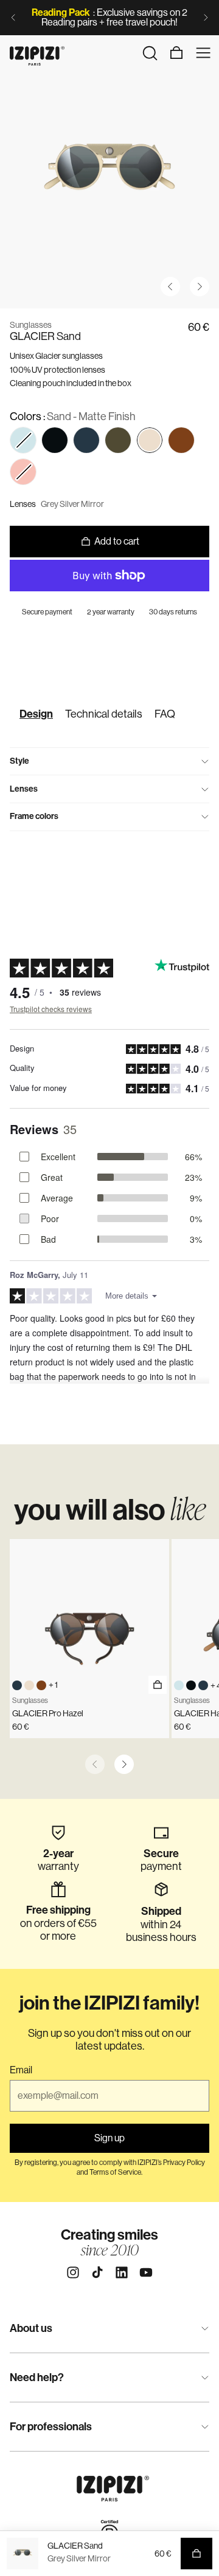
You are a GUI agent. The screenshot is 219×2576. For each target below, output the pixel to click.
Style (19, 761)
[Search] (150, 53)
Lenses (24, 789)
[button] (23, 440)
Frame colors (34, 816)
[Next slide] (206, 18)
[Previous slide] (13, 18)
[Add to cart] (158, 1685)
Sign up (109, 2138)
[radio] (55, 440)
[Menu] (203, 53)
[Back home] (37, 53)
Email (21, 2070)
